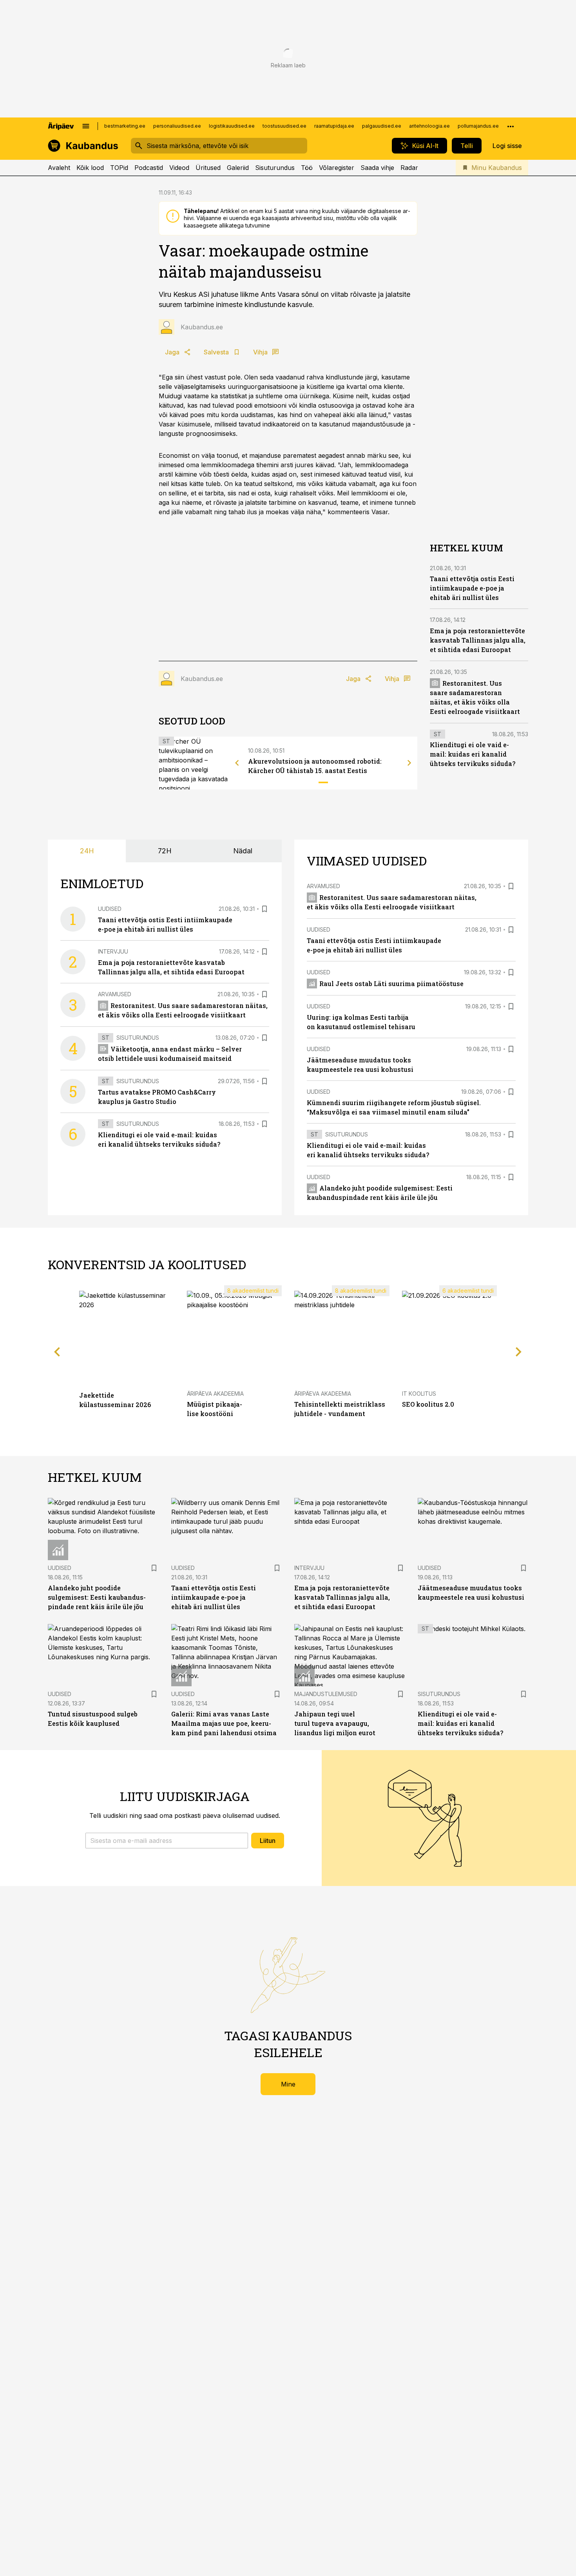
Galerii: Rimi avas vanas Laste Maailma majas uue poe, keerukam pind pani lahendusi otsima (224, 1723)
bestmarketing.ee (125, 126)
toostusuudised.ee (284, 126)
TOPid (119, 168)
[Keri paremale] (409, 763)
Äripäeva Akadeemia (215, 1394)
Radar (409, 168)
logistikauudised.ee (232, 126)
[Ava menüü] (86, 126)
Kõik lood (90, 168)
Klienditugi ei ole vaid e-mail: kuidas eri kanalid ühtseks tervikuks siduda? (473, 754)
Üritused (208, 168)
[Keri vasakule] (237, 763)
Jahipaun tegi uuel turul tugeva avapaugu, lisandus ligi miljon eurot (335, 1723)
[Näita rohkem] (511, 126)
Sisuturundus (275, 168)
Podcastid (149, 168)
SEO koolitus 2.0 (428, 1404)
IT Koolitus (419, 1394)
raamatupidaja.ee (334, 126)
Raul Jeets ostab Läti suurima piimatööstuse (391, 984)
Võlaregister (337, 168)
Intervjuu (113, 951)
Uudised (110, 909)
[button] (167, 1841)
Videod (179, 168)
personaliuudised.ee (177, 126)
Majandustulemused (326, 1694)
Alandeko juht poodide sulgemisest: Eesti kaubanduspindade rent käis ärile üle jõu (97, 1597)
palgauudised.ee (382, 126)
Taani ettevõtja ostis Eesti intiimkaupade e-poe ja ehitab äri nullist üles (472, 588)
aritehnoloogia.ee (429, 126)
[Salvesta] (264, 909)
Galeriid (238, 168)
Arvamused (115, 994)
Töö (307, 168)
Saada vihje (377, 168)
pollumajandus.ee (478, 126)
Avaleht (59, 168)
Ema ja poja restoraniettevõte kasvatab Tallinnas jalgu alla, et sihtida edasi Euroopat (478, 640)
